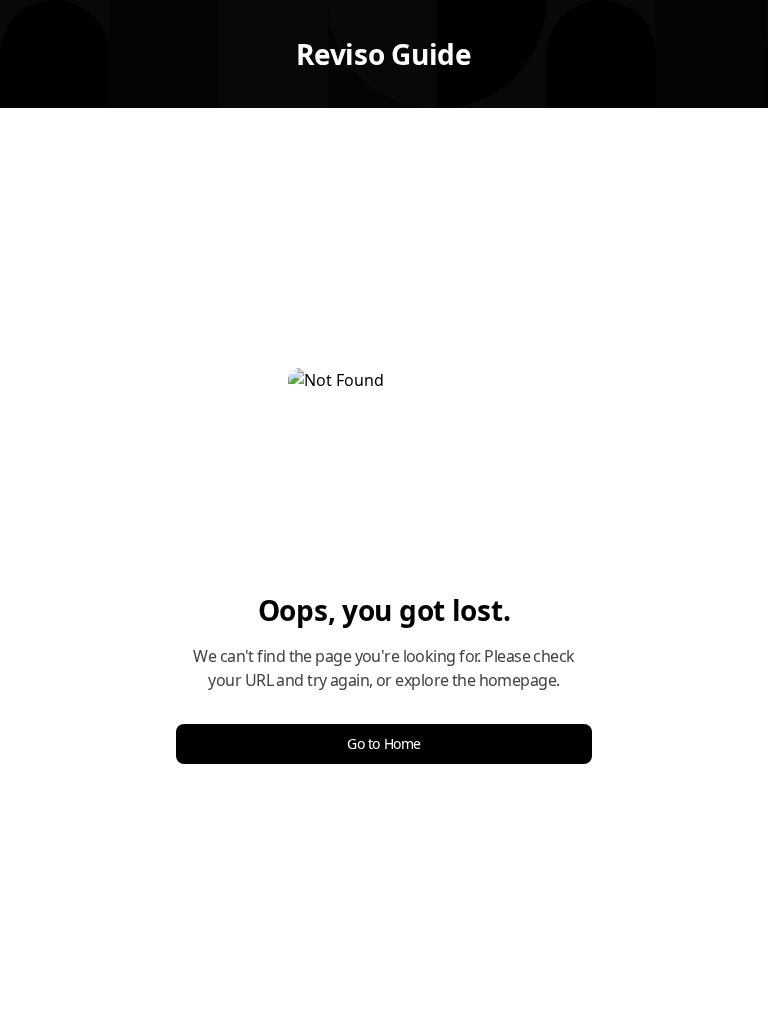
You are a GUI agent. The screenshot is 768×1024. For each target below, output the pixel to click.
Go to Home (384, 743)
